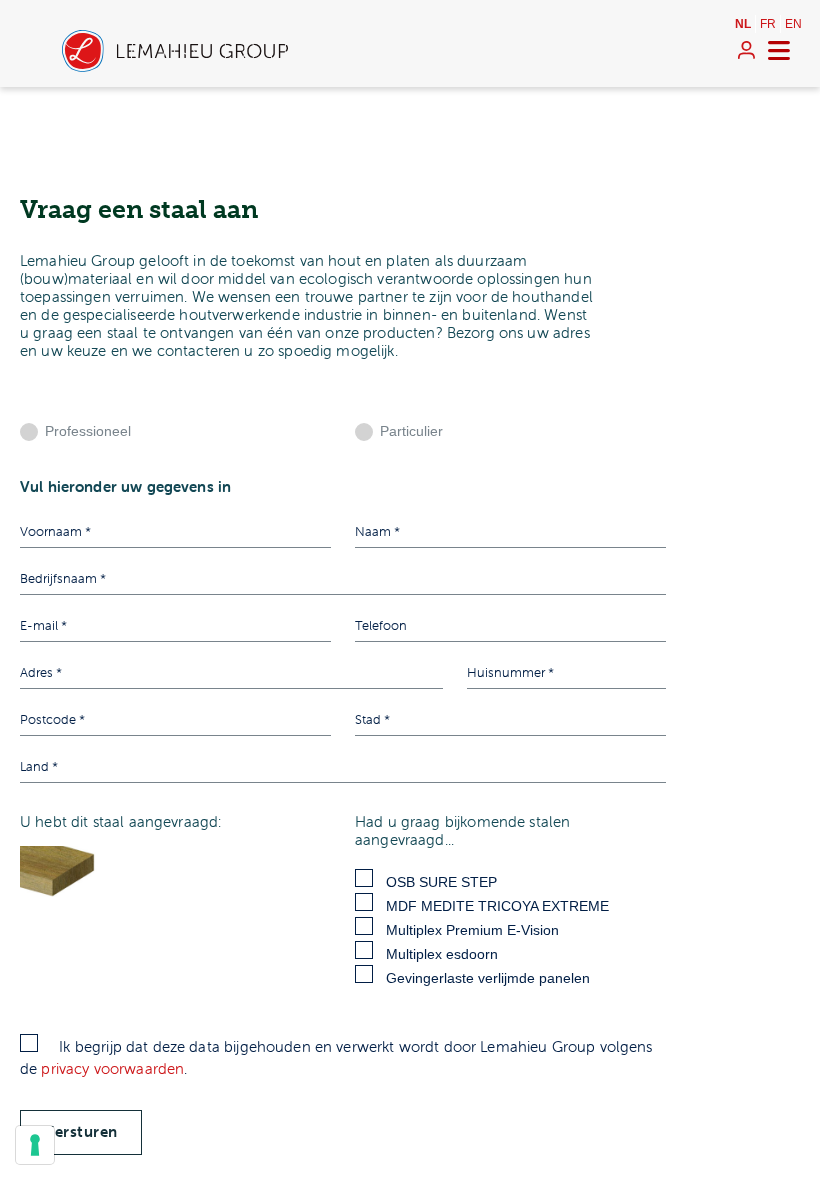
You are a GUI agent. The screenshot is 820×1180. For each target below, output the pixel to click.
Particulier (411, 431)
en (793, 24)
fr (768, 24)
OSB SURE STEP (441, 882)
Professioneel (88, 431)
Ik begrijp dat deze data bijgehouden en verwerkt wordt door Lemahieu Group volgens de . (336, 1057)
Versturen (81, 1132)
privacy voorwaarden (112, 1068)
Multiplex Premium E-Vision (472, 930)
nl (743, 24)
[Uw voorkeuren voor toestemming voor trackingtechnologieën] (35, 1145)
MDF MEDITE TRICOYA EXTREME (497, 906)
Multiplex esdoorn (442, 954)
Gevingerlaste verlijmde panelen (488, 978)
